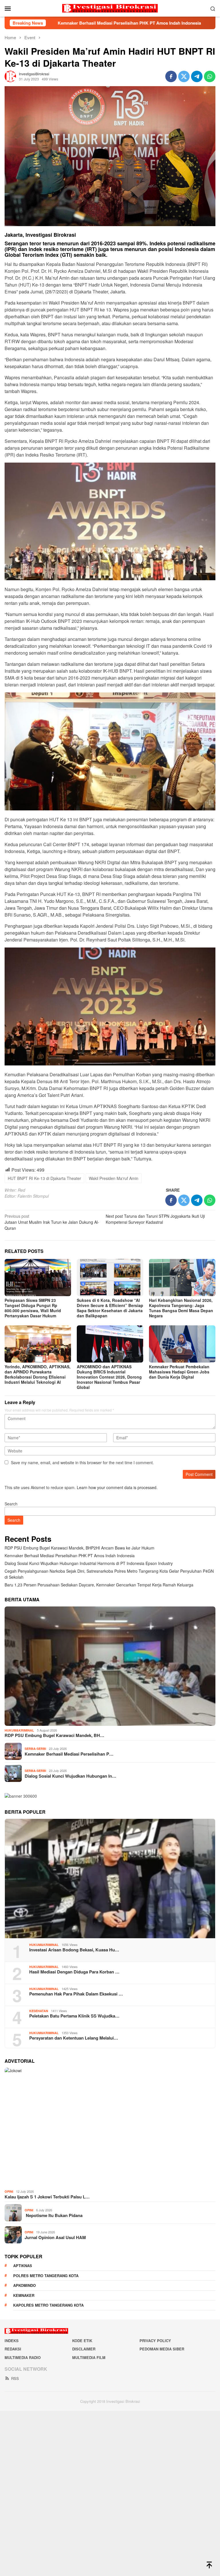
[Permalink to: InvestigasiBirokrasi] (10, 76)
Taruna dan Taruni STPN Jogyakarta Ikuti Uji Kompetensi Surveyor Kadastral (155, 1219)
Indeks (12, 2341)
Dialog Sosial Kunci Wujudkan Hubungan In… (70, 1776)
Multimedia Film (89, 2357)
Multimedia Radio (23, 2357)
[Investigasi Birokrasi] (110, 8)
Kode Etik (82, 2341)
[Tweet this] (184, 76)
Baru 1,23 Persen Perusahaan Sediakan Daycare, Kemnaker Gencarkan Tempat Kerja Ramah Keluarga (99, 1585)
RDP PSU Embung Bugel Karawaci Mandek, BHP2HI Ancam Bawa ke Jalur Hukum (79, 1548)
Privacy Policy (155, 2341)
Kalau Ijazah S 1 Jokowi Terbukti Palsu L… (47, 2197)
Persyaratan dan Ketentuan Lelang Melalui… (74, 2038)
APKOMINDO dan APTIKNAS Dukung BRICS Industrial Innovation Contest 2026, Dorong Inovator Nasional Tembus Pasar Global (109, 1377)
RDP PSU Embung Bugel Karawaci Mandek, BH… (54, 1735)
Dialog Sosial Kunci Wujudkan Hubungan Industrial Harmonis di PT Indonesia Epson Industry (89, 1563)
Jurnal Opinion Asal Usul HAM (55, 2237)
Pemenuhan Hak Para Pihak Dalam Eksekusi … (76, 1994)
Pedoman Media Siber (162, 2349)
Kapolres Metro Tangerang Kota (48, 2305)
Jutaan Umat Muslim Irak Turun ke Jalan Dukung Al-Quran (52, 1222)
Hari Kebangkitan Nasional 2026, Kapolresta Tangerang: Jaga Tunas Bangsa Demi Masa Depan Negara (181, 1308)
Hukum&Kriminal (19, 1730)
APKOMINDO (24, 2285)
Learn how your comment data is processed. (117, 1487)
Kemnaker (24, 2295)
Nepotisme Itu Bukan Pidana (54, 2215)
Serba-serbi (35, 1749)
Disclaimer (84, 2349)
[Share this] (171, 76)
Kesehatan (39, 2011)
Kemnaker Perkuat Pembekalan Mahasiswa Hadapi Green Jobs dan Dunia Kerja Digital (179, 1372)
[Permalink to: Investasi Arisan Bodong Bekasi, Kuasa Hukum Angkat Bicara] (110, 1879)
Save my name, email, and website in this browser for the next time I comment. (82, 1462)
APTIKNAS (23, 2266)
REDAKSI (13, 2349)
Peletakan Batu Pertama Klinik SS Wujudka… (74, 2016)
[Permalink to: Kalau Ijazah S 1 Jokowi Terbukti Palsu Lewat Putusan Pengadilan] (110, 2127)
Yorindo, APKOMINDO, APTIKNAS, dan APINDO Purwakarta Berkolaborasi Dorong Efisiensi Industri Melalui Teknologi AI (38, 1374)
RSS (15, 2378)
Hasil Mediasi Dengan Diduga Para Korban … (74, 1972)
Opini (9, 2191)
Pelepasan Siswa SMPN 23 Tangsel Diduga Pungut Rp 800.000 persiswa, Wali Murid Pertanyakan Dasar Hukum (33, 1308)
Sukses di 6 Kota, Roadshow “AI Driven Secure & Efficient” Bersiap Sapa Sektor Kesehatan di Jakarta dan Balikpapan (110, 1308)
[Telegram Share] (197, 76)
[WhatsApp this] (210, 76)
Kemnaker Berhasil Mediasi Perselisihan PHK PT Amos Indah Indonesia (70, 1556)
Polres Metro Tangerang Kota (46, 2276)
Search (11, 1504)
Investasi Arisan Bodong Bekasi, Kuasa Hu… (74, 1950)
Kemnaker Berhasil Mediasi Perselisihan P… (69, 1754)
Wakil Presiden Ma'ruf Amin (114, 1178)
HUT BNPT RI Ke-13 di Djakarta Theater (44, 1178)
